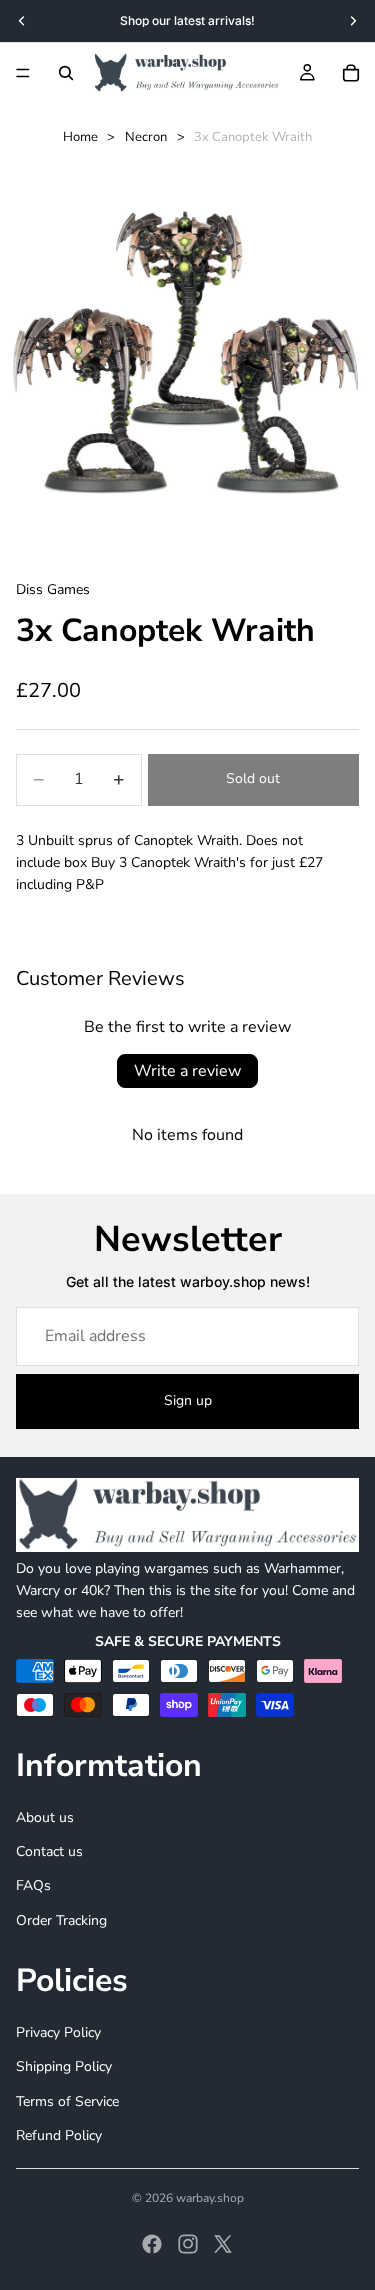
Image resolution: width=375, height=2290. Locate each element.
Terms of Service (67, 2100)
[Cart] (351, 73)
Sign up (188, 1400)
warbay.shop (210, 2198)
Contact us (49, 1851)
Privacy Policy (58, 2032)
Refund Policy (59, 2135)
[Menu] (23, 73)
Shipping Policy (64, 2066)
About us (45, 1817)
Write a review (187, 1071)
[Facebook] (152, 2244)
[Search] (66, 73)
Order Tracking (61, 1920)
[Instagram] (188, 2244)
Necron (146, 137)
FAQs (33, 1885)
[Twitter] (223, 2244)
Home (80, 137)
